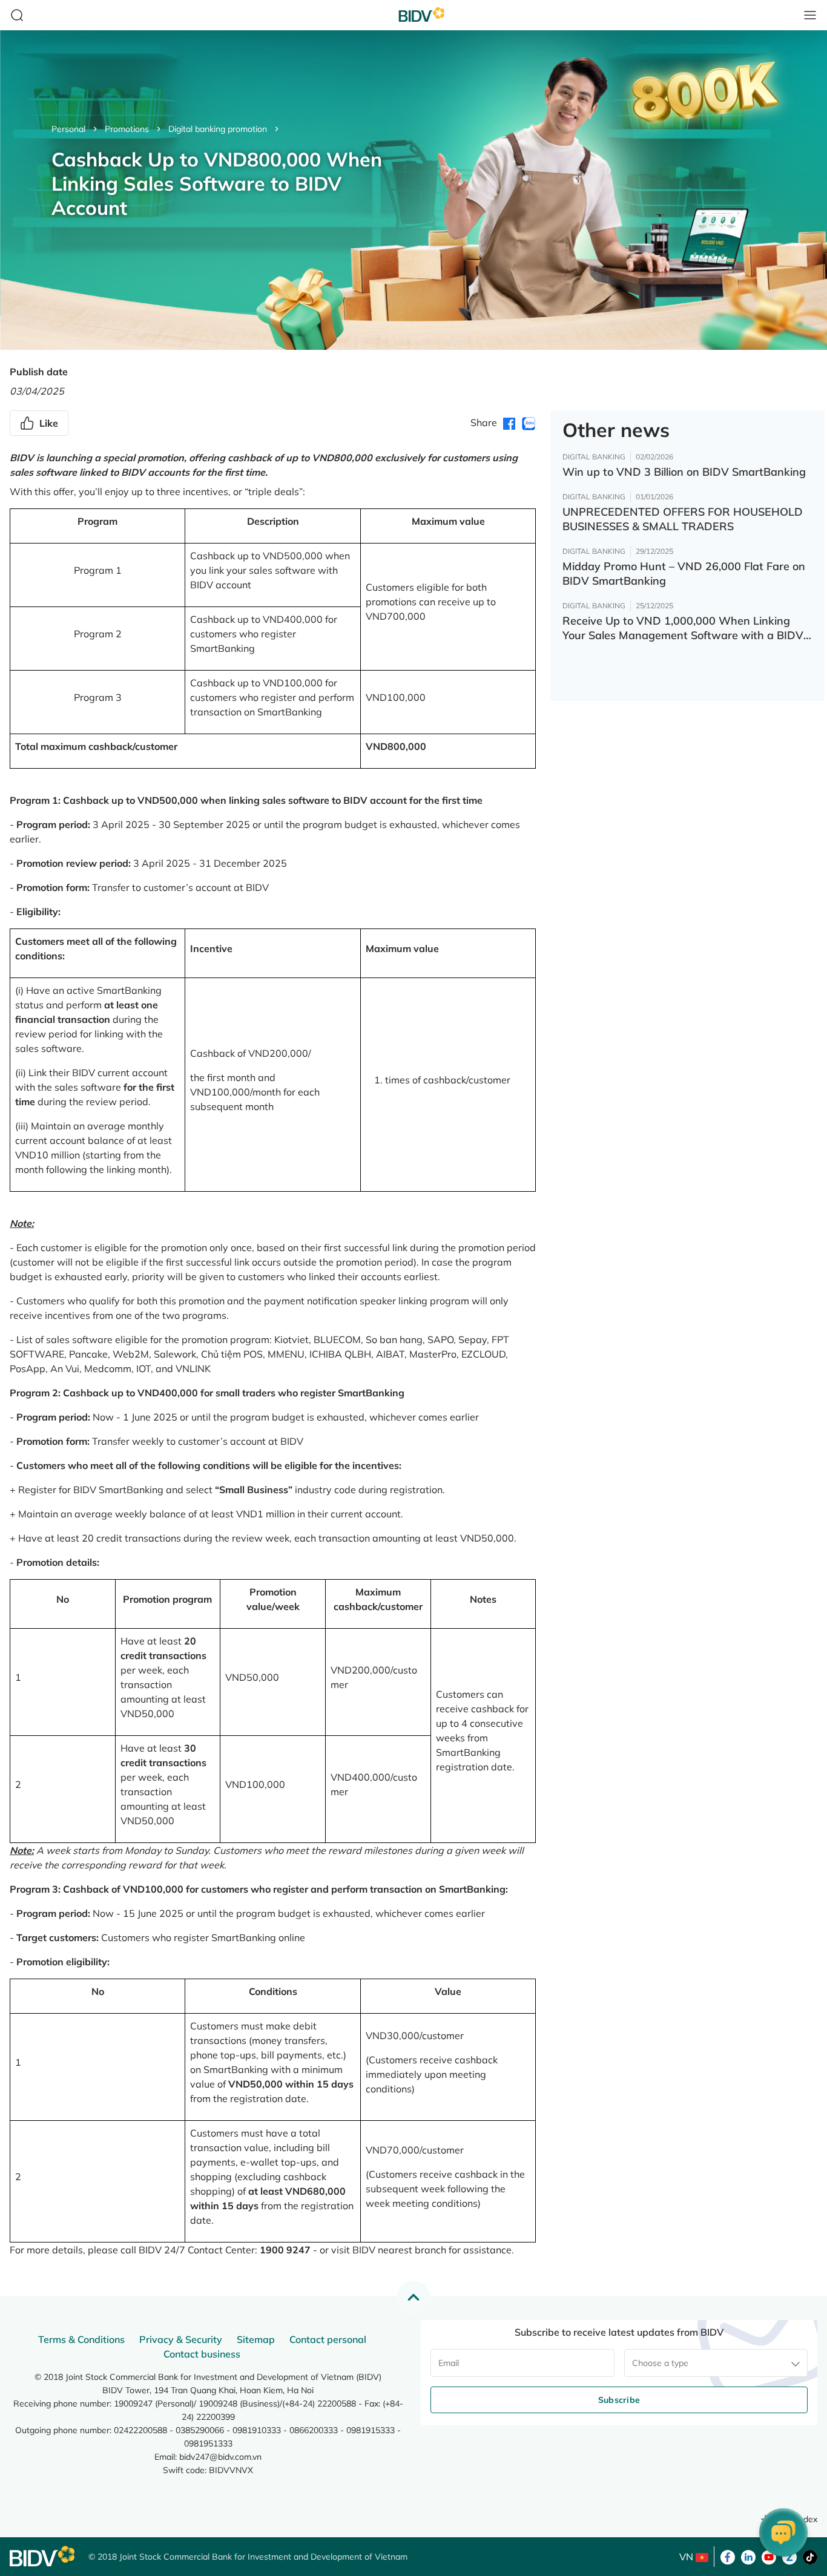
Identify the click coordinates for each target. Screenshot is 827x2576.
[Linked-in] (748, 2556)
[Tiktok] (810, 2556)
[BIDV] (43, 2556)
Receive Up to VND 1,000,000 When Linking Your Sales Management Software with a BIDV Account (683, 628)
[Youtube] (769, 2556)
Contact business (202, 2354)
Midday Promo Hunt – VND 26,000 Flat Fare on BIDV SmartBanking (684, 573)
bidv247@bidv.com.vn (220, 2457)
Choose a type (660, 2363)
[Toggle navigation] (810, 15)
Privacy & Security (181, 2339)
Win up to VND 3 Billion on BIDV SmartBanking (684, 472)
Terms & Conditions (81, 2339)
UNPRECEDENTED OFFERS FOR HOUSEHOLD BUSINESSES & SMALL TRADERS (683, 519)
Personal (68, 129)
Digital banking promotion (218, 129)
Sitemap (256, 2339)
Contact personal (328, 2339)
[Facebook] (728, 2556)
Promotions (127, 129)
